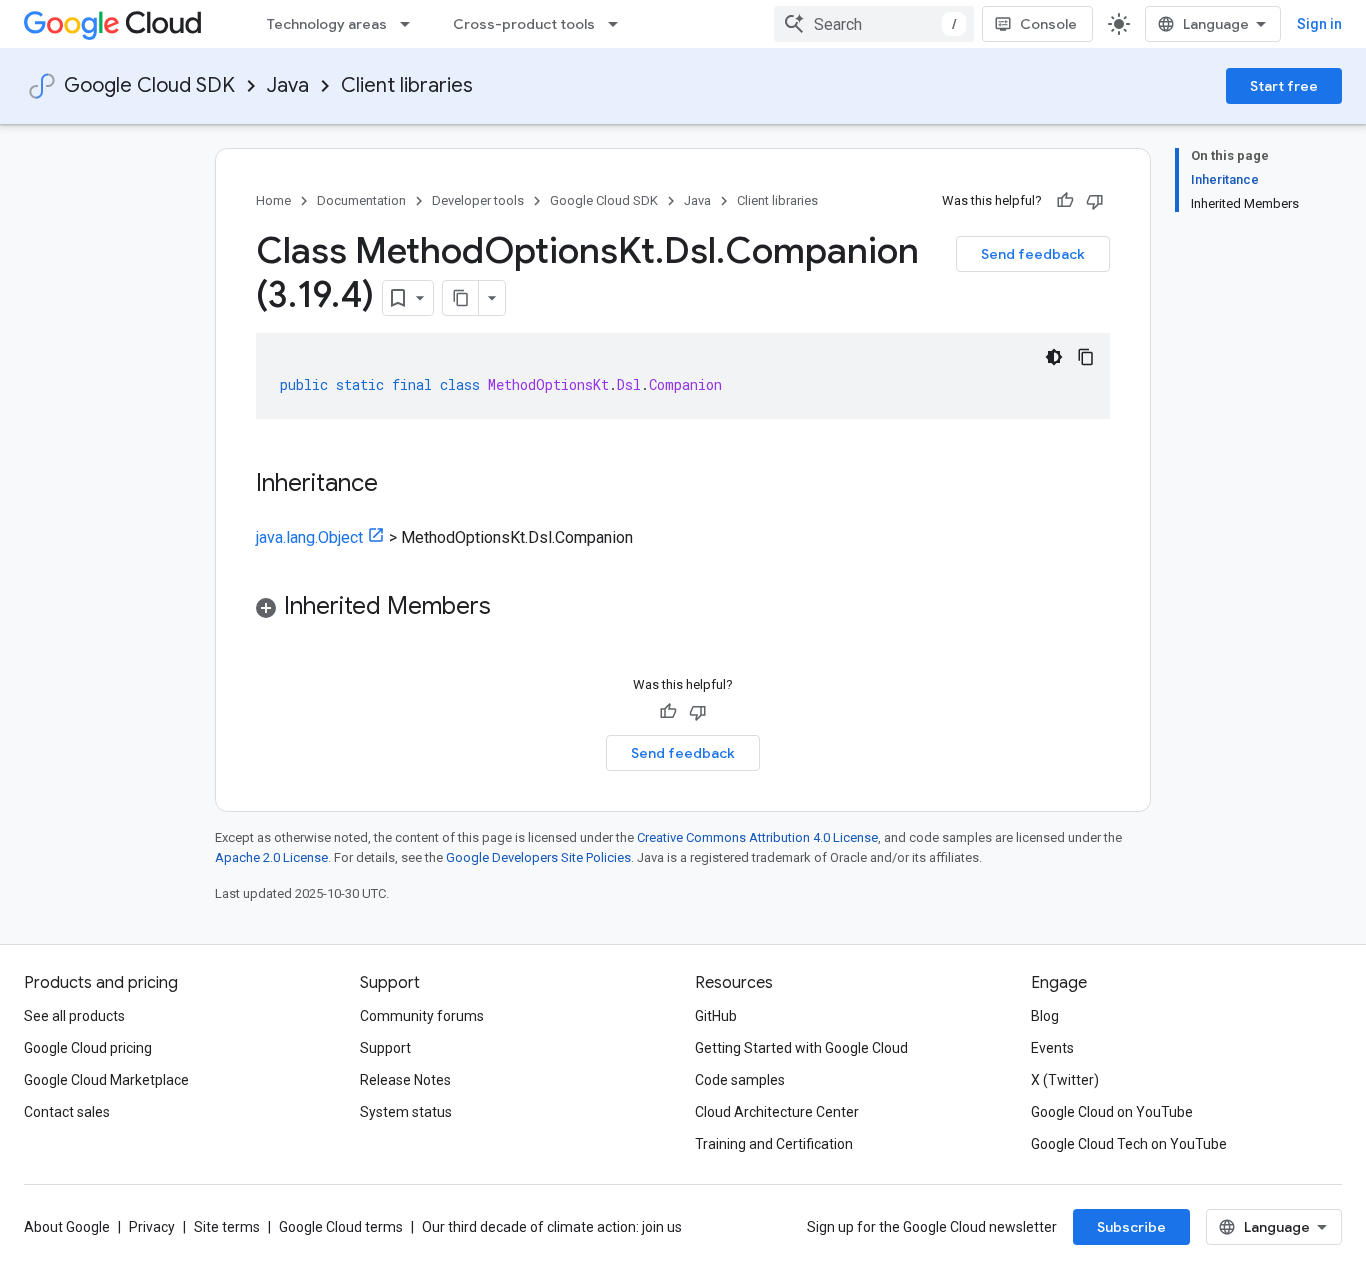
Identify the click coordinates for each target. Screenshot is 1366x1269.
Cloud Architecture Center (777, 1112)
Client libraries (407, 85)
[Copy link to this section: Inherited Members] (511, 608)
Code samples (740, 1080)
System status (406, 1112)
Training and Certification (774, 1144)
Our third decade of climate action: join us (552, 1227)
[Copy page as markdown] (461, 298)
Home (273, 200)
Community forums (422, 1016)
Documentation (361, 200)
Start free (1284, 86)
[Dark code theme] (1054, 357)
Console (1048, 24)
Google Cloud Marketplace (106, 1080)
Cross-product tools (524, 24)
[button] (683, 609)
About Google (67, 1227)
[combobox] (874, 24)
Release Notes (405, 1080)
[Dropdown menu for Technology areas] (411, 24)
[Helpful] (1065, 201)
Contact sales (67, 1112)
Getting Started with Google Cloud (801, 1048)
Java (288, 85)
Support (385, 1048)
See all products (74, 1016)
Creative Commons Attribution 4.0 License (757, 837)
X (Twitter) (1065, 1080)
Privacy (152, 1227)
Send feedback (1033, 254)
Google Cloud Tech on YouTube (1129, 1144)
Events (1052, 1048)
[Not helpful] (1095, 201)
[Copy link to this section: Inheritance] (398, 485)
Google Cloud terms (341, 1227)
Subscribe (1131, 1227)
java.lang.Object (309, 537)
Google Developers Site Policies (538, 857)
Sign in (1319, 24)
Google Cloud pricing (88, 1048)
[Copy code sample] (1086, 357)
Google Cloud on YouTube (1112, 1112)
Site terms (227, 1227)
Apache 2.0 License (271, 857)
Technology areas (327, 24)
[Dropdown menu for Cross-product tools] (619, 24)
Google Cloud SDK (149, 85)
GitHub (716, 1016)
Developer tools (478, 200)
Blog (1045, 1016)
